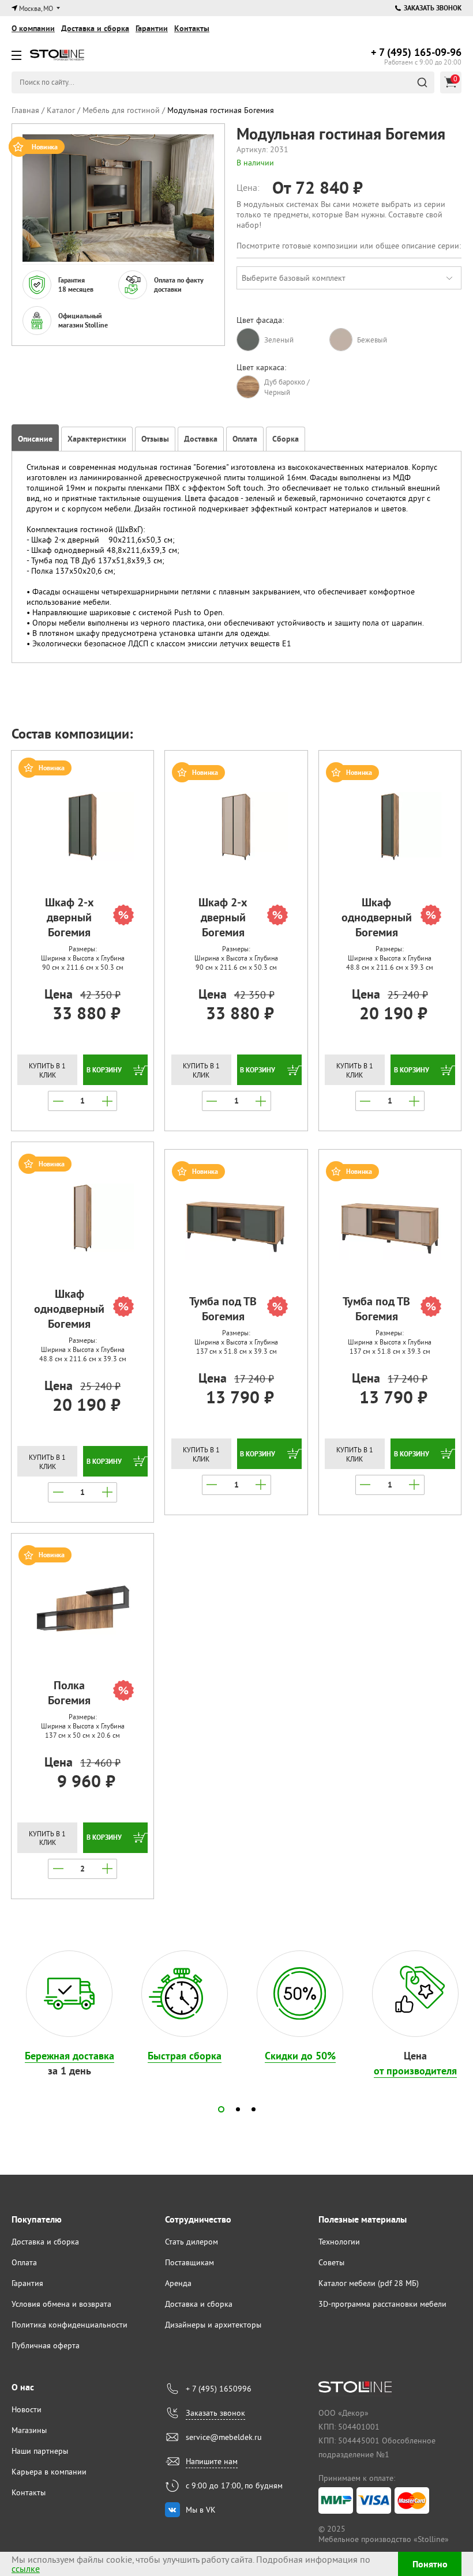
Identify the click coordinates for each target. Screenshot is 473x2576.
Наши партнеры (40, 2451)
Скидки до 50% (300, 2056)
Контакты (192, 28)
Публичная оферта (46, 2345)
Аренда (178, 2283)
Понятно (430, 2564)
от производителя (415, 2071)
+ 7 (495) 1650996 (219, 2389)
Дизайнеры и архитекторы (213, 2325)
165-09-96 (416, 52)
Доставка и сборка (95, 28)
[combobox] (349, 278)
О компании (33, 28)
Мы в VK (201, 2510)
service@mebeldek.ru (224, 2437)
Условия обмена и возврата (61, 2304)
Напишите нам (212, 2461)
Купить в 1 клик (47, 1070)
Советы (331, 2262)
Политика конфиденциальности (70, 2325)
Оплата (24, 2262)
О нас (23, 2387)
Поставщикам (189, 2262)
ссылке (26, 2569)
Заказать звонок (433, 8)
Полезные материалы (363, 2219)
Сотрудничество (198, 2219)
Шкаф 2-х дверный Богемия (70, 917)
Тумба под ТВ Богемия (223, 1309)
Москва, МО (36, 8)
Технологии (339, 2242)
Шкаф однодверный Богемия (377, 917)
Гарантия (27, 2283)
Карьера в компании (49, 2472)
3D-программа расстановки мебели (382, 2304)
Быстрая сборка (185, 2056)
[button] (221, 2109)
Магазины (29, 2430)
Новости (27, 2409)
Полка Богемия (69, 1693)
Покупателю (37, 2219)
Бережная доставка (70, 2056)
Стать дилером (192, 2242)
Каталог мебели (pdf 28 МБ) (369, 2283)
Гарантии (152, 28)
